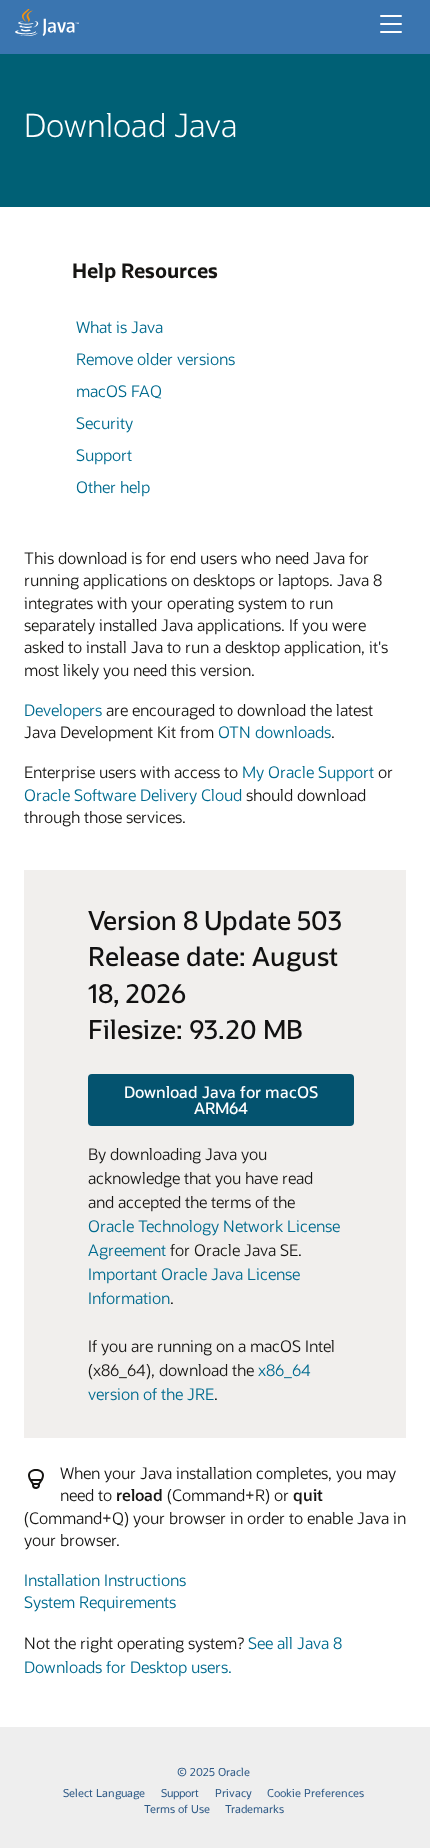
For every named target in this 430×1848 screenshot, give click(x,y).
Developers (63, 709)
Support (104, 454)
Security (104, 422)
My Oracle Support (308, 771)
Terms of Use (177, 1808)
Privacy (233, 1792)
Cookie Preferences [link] (315, 1792)
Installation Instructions (105, 1579)
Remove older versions (155, 358)
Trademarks (254, 1808)
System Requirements (100, 1601)
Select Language (104, 1792)
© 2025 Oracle (213, 1771)
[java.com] (47, 25)
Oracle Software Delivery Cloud (133, 794)
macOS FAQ (119, 390)
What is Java (119, 326)
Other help (113, 486)
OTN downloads (274, 731)
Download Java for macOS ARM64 (221, 1099)
